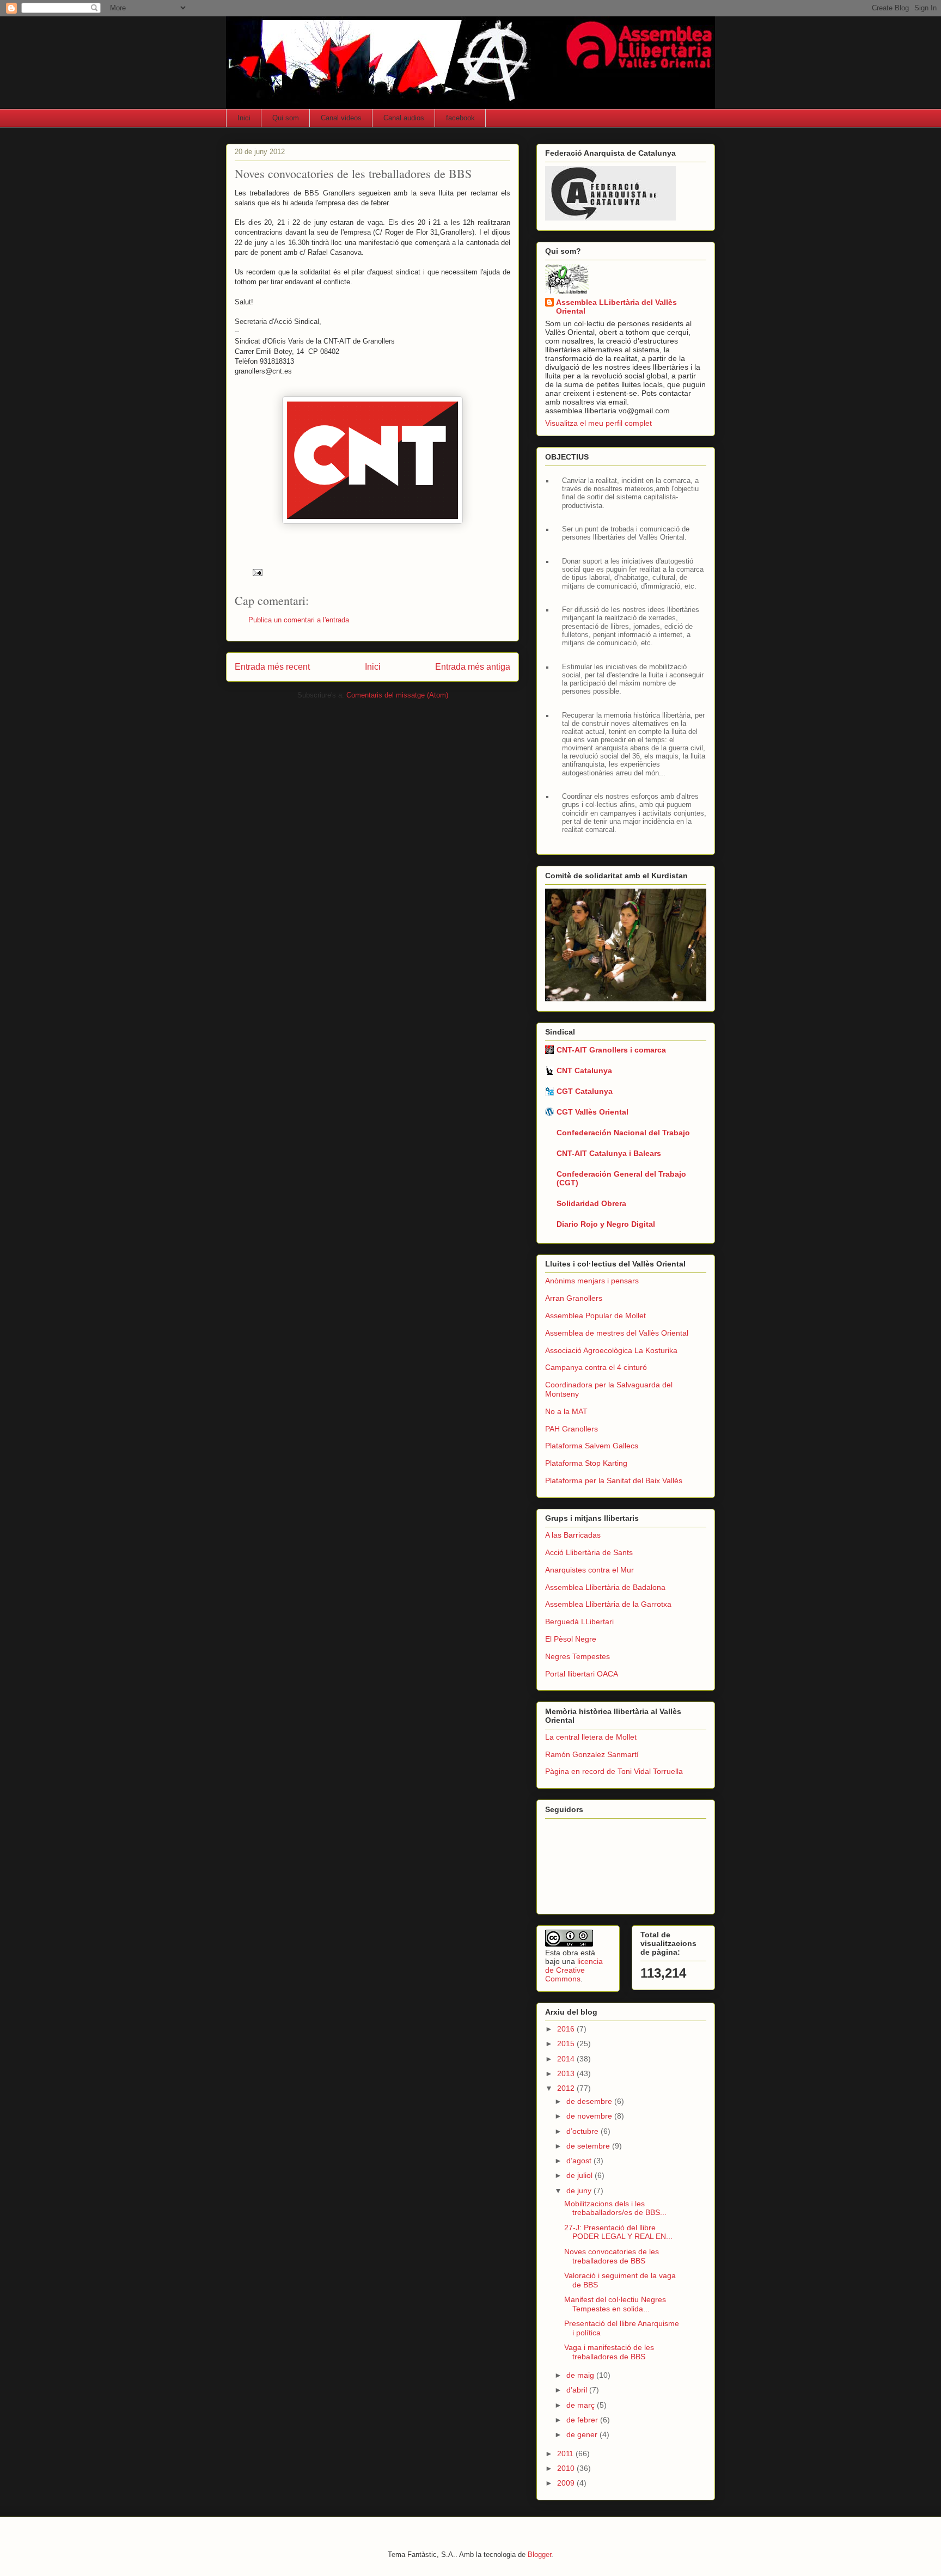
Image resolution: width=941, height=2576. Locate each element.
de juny (580, 2190)
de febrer (583, 2420)
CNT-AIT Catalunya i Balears (609, 1153)
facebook (460, 118)
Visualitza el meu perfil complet (598, 423)
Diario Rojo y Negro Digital (606, 1224)
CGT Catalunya (585, 1091)
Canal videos (341, 118)
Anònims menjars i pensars (592, 1281)
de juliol (581, 2175)
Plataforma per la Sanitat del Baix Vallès (614, 1480)
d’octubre (583, 2131)
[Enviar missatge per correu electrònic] (257, 572)
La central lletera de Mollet (591, 1737)
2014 (567, 2059)
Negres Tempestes (578, 1656)
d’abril (578, 2390)
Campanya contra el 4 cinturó (596, 1367)
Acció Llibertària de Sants (589, 1552)
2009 (567, 2483)
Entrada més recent (272, 667)
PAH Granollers (572, 1429)
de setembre (589, 2146)
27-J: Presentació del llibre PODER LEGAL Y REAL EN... (618, 2232)
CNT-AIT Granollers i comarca (611, 1050)
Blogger (539, 2554)
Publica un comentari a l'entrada (299, 620)
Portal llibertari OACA (582, 1674)
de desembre (590, 2101)
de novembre (590, 2116)
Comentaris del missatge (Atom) (397, 695)
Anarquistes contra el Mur (589, 1570)
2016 (567, 2029)
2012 (567, 2088)
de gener (583, 2434)
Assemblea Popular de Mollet (595, 1315)
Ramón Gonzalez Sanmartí (592, 1754)
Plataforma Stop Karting (586, 1463)
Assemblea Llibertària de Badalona (605, 1587)
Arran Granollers (574, 1298)
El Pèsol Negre (571, 1639)
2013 (567, 2073)
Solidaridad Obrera (591, 1203)
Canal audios (404, 118)
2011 (566, 2453)
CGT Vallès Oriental (592, 1112)
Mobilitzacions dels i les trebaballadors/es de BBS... (615, 2208)
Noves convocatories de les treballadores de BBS (612, 2256)
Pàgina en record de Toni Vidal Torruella (614, 1771)
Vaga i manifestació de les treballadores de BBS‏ (609, 2352)
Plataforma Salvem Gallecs (592, 1446)
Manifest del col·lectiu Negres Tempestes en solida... (615, 2304)
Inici (244, 118)
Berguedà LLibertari (579, 1622)
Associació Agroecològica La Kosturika (611, 1350)
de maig (581, 2375)
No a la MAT (566, 1411)
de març (582, 2405)
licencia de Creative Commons (574, 1970)
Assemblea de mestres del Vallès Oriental (617, 1333)
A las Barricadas (573, 1535)
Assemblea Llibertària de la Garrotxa (608, 1604)
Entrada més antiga (473, 667)
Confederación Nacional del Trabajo (623, 1133)
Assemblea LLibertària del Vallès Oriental (616, 307)
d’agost (580, 2161)
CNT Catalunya (584, 1070)
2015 (567, 2043)
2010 (567, 2468)
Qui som (286, 118)
